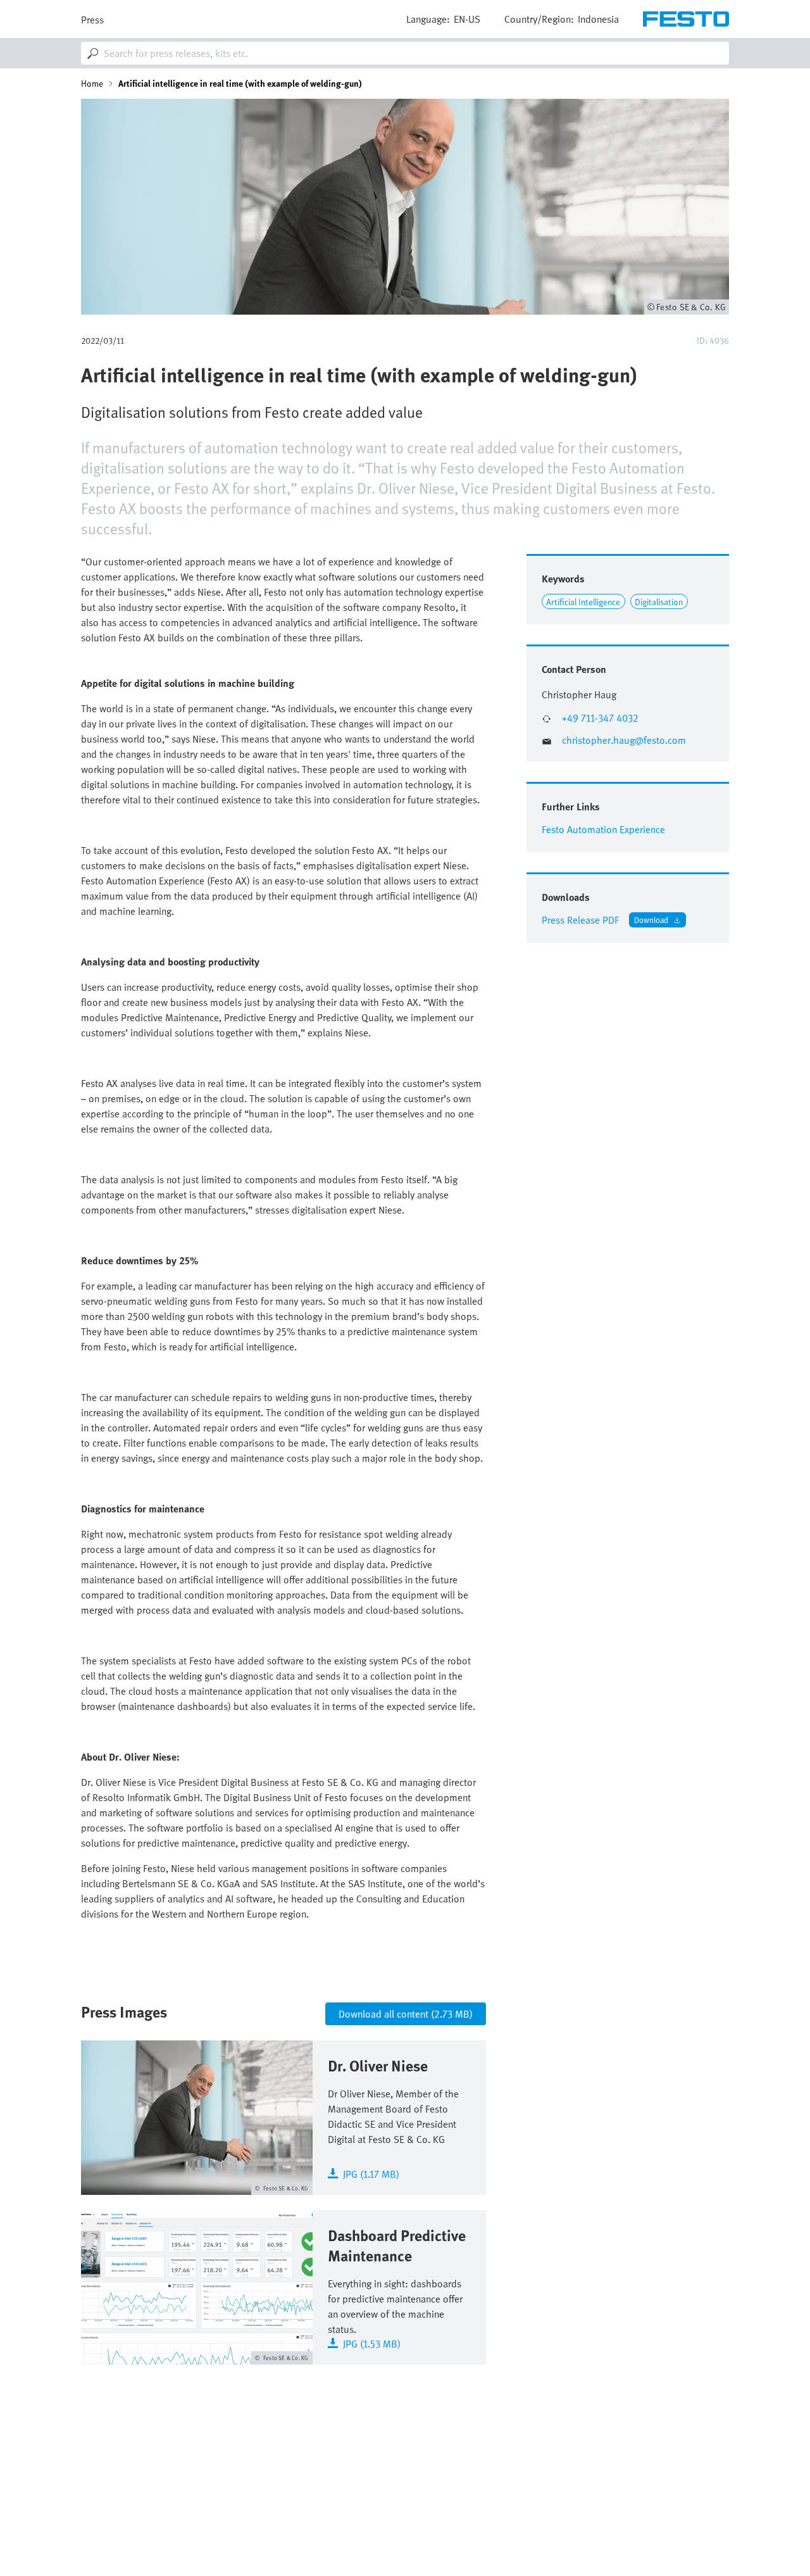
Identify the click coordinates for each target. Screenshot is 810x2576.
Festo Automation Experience (603, 829)
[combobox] (405, 53)
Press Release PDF (580, 920)
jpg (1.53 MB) (372, 2343)
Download (651, 920)
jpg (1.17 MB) (371, 2173)
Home (92, 84)
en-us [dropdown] (467, 19)
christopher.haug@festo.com (624, 740)
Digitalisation (659, 602)
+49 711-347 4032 (600, 718)
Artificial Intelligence (583, 602)
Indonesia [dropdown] (598, 19)
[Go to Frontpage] (686, 19)
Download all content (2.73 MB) (406, 2014)
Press (92, 20)
